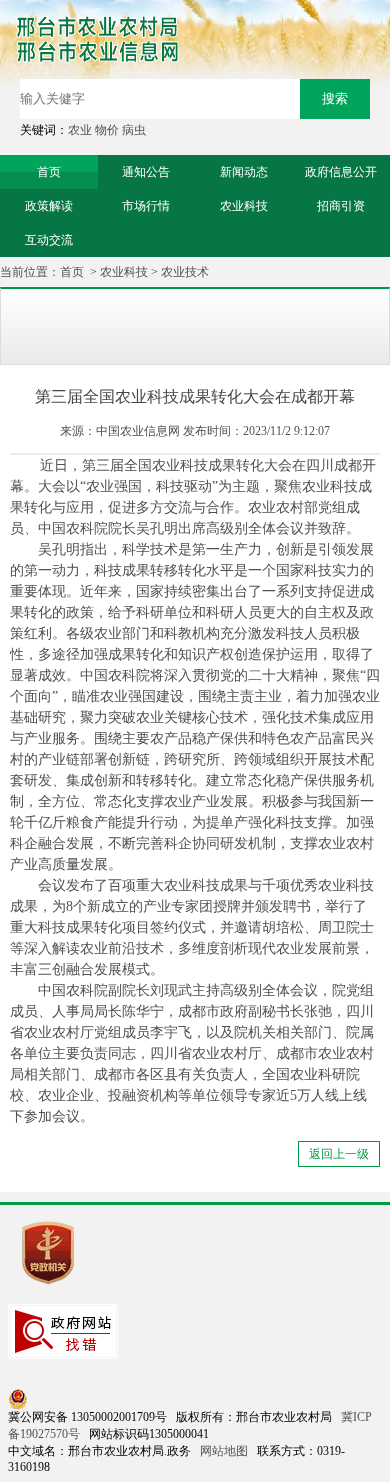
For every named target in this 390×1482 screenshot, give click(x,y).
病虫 (134, 130)
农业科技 (124, 272)
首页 (72, 272)
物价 (107, 130)
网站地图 (224, 1451)
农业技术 (185, 272)
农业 (80, 130)
